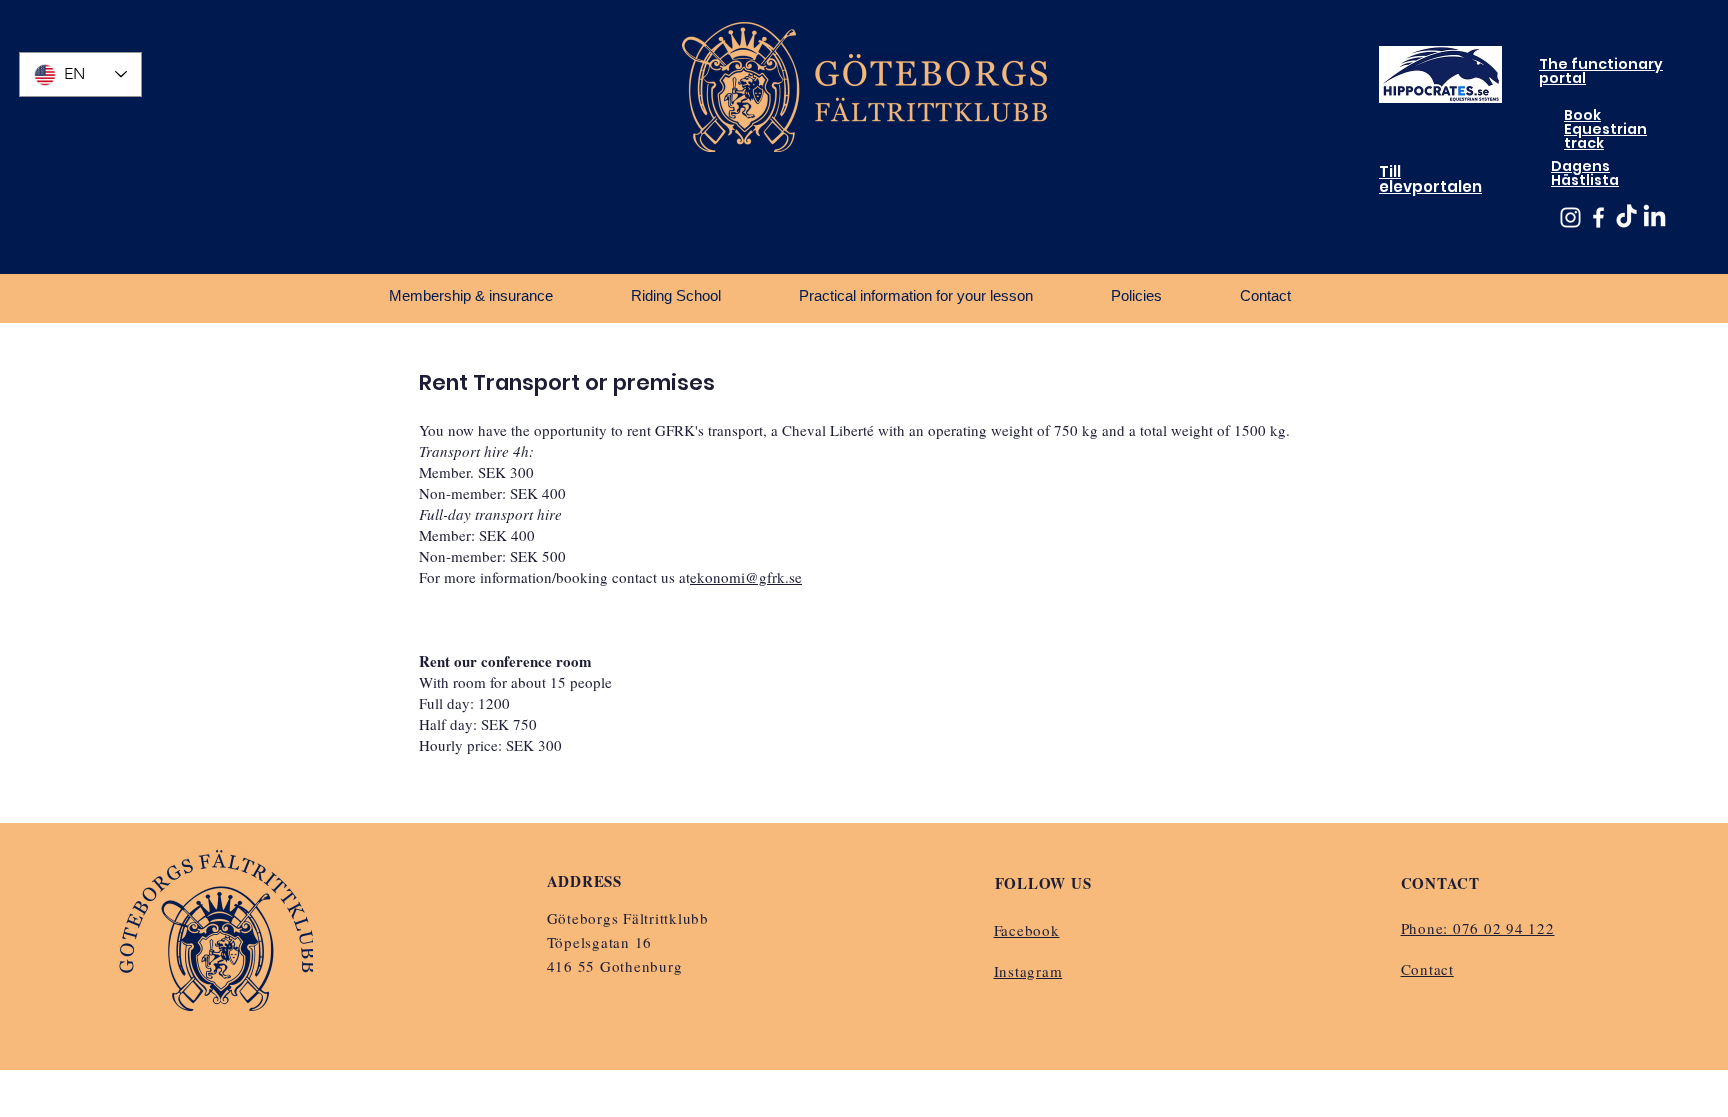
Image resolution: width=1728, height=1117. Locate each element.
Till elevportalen (1430, 179)
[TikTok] (1626, 217)
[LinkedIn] (1654, 217)
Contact (1427, 969)
